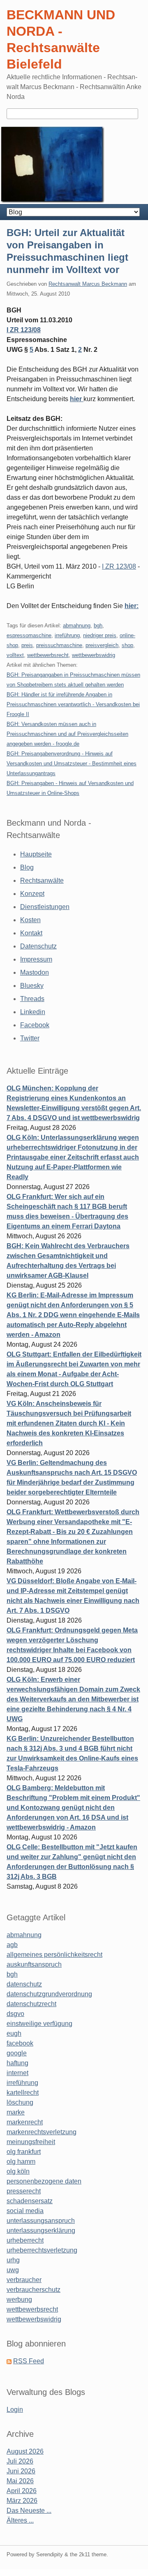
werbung (19, 2299)
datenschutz (24, 1984)
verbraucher (24, 2280)
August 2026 (25, 2451)
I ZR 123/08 (24, 330)
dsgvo (15, 2014)
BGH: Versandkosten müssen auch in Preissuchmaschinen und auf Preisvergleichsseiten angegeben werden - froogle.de (67, 734)
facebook (20, 2043)
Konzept (32, 894)
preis (27, 645)
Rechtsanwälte (42, 880)
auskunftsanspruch (34, 1964)
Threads (32, 999)
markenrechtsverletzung (42, 2132)
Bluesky (32, 986)
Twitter (30, 1038)
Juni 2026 (21, 2471)
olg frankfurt (24, 2152)
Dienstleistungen (45, 907)
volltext (15, 655)
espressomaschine (29, 635)
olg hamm (21, 2162)
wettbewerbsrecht (48, 655)
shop (127, 645)
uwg (13, 2270)
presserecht (24, 2191)
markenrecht (25, 2122)
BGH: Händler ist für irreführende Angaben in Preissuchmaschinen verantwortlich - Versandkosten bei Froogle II (73, 704)
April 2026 (22, 2491)
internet (17, 2073)
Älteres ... (20, 2520)
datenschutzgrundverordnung (49, 1994)
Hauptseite (36, 854)
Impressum (36, 959)
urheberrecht (25, 2240)
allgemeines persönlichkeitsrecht (54, 1955)
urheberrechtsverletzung (42, 2250)
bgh (98, 626)
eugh (14, 2033)
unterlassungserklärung (41, 2230)
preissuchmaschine (59, 645)
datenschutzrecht (31, 2004)
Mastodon (35, 972)
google (17, 2053)
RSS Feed (29, 2361)
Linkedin (33, 1012)
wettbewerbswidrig (94, 655)
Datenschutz (38, 946)
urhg (13, 2260)
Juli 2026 (20, 2461)
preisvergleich (102, 645)
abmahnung (77, 626)
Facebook (35, 1025)
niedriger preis (100, 635)
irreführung (67, 635)
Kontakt (31, 933)
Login (15, 2410)
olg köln (18, 2171)
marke (16, 2112)
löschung (20, 2102)
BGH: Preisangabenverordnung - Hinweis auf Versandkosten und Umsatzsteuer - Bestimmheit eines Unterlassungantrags (72, 763)
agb (12, 1945)
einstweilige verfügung (39, 2024)
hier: (132, 606)
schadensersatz (30, 2201)
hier (77, 399)
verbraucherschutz (34, 2290)
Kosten (30, 920)
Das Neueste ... (29, 2511)
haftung (17, 2063)
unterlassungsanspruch (41, 2221)
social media (25, 2211)
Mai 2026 (20, 2481)
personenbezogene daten (44, 2181)
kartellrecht (23, 2093)
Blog (27, 867)
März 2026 (22, 2501)
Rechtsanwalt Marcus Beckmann (88, 284)
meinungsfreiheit (31, 2142)
